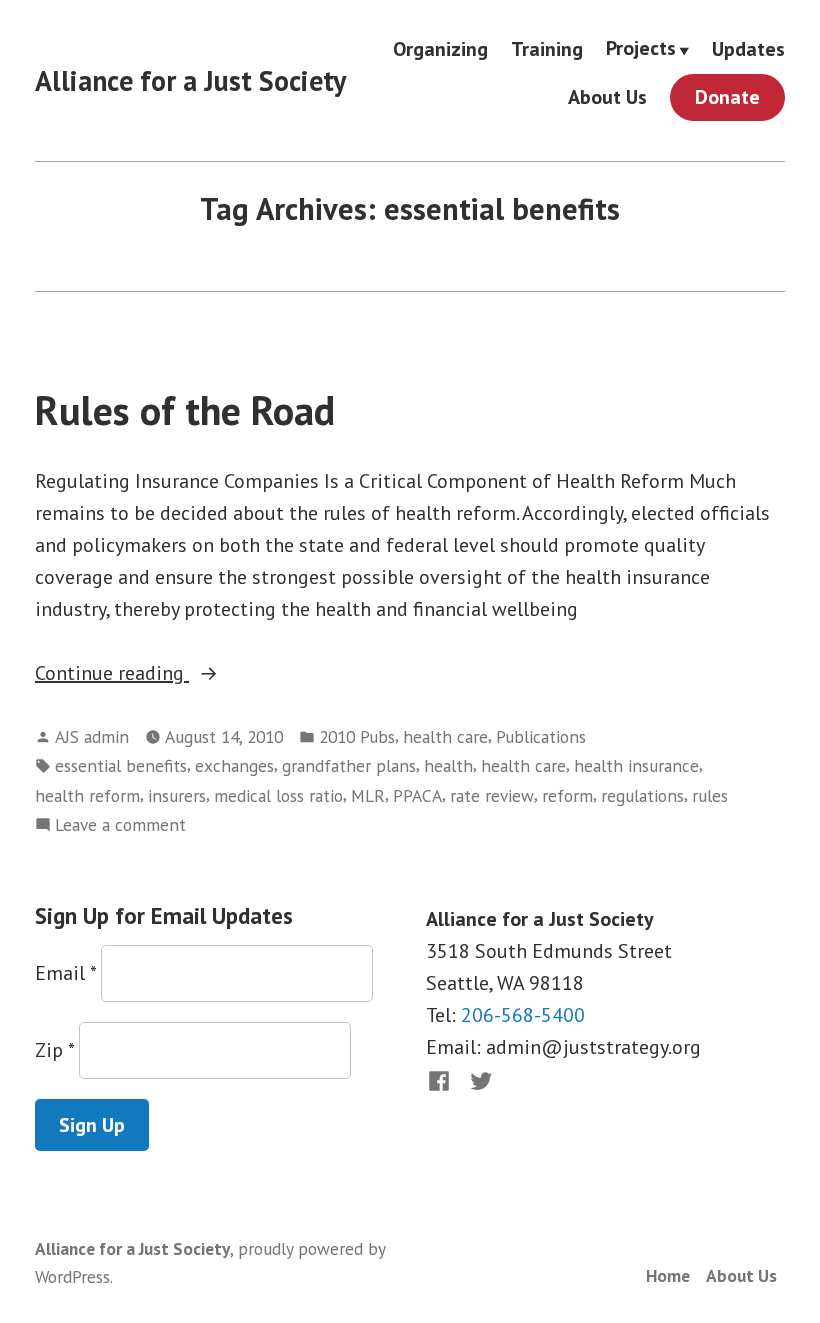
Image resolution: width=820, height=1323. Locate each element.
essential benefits (121, 765)
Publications (541, 736)
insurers (177, 795)
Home (668, 1275)
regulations (642, 795)
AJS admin (92, 736)
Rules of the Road (185, 410)
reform (567, 795)
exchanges (234, 765)
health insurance (636, 765)
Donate (727, 97)
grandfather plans (349, 765)
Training (547, 48)
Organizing (440, 48)
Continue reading (139, 674)
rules (710, 795)
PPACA (417, 795)
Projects (641, 49)
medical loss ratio (278, 795)
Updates (748, 48)
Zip (54, 1050)
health (448, 765)
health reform (87, 795)
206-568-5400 (523, 1015)
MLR (368, 795)
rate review (492, 795)
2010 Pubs (357, 736)
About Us (607, 97)
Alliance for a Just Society (190, 80)
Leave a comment (120, 825)
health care (445, 736)
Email (65, 973)
